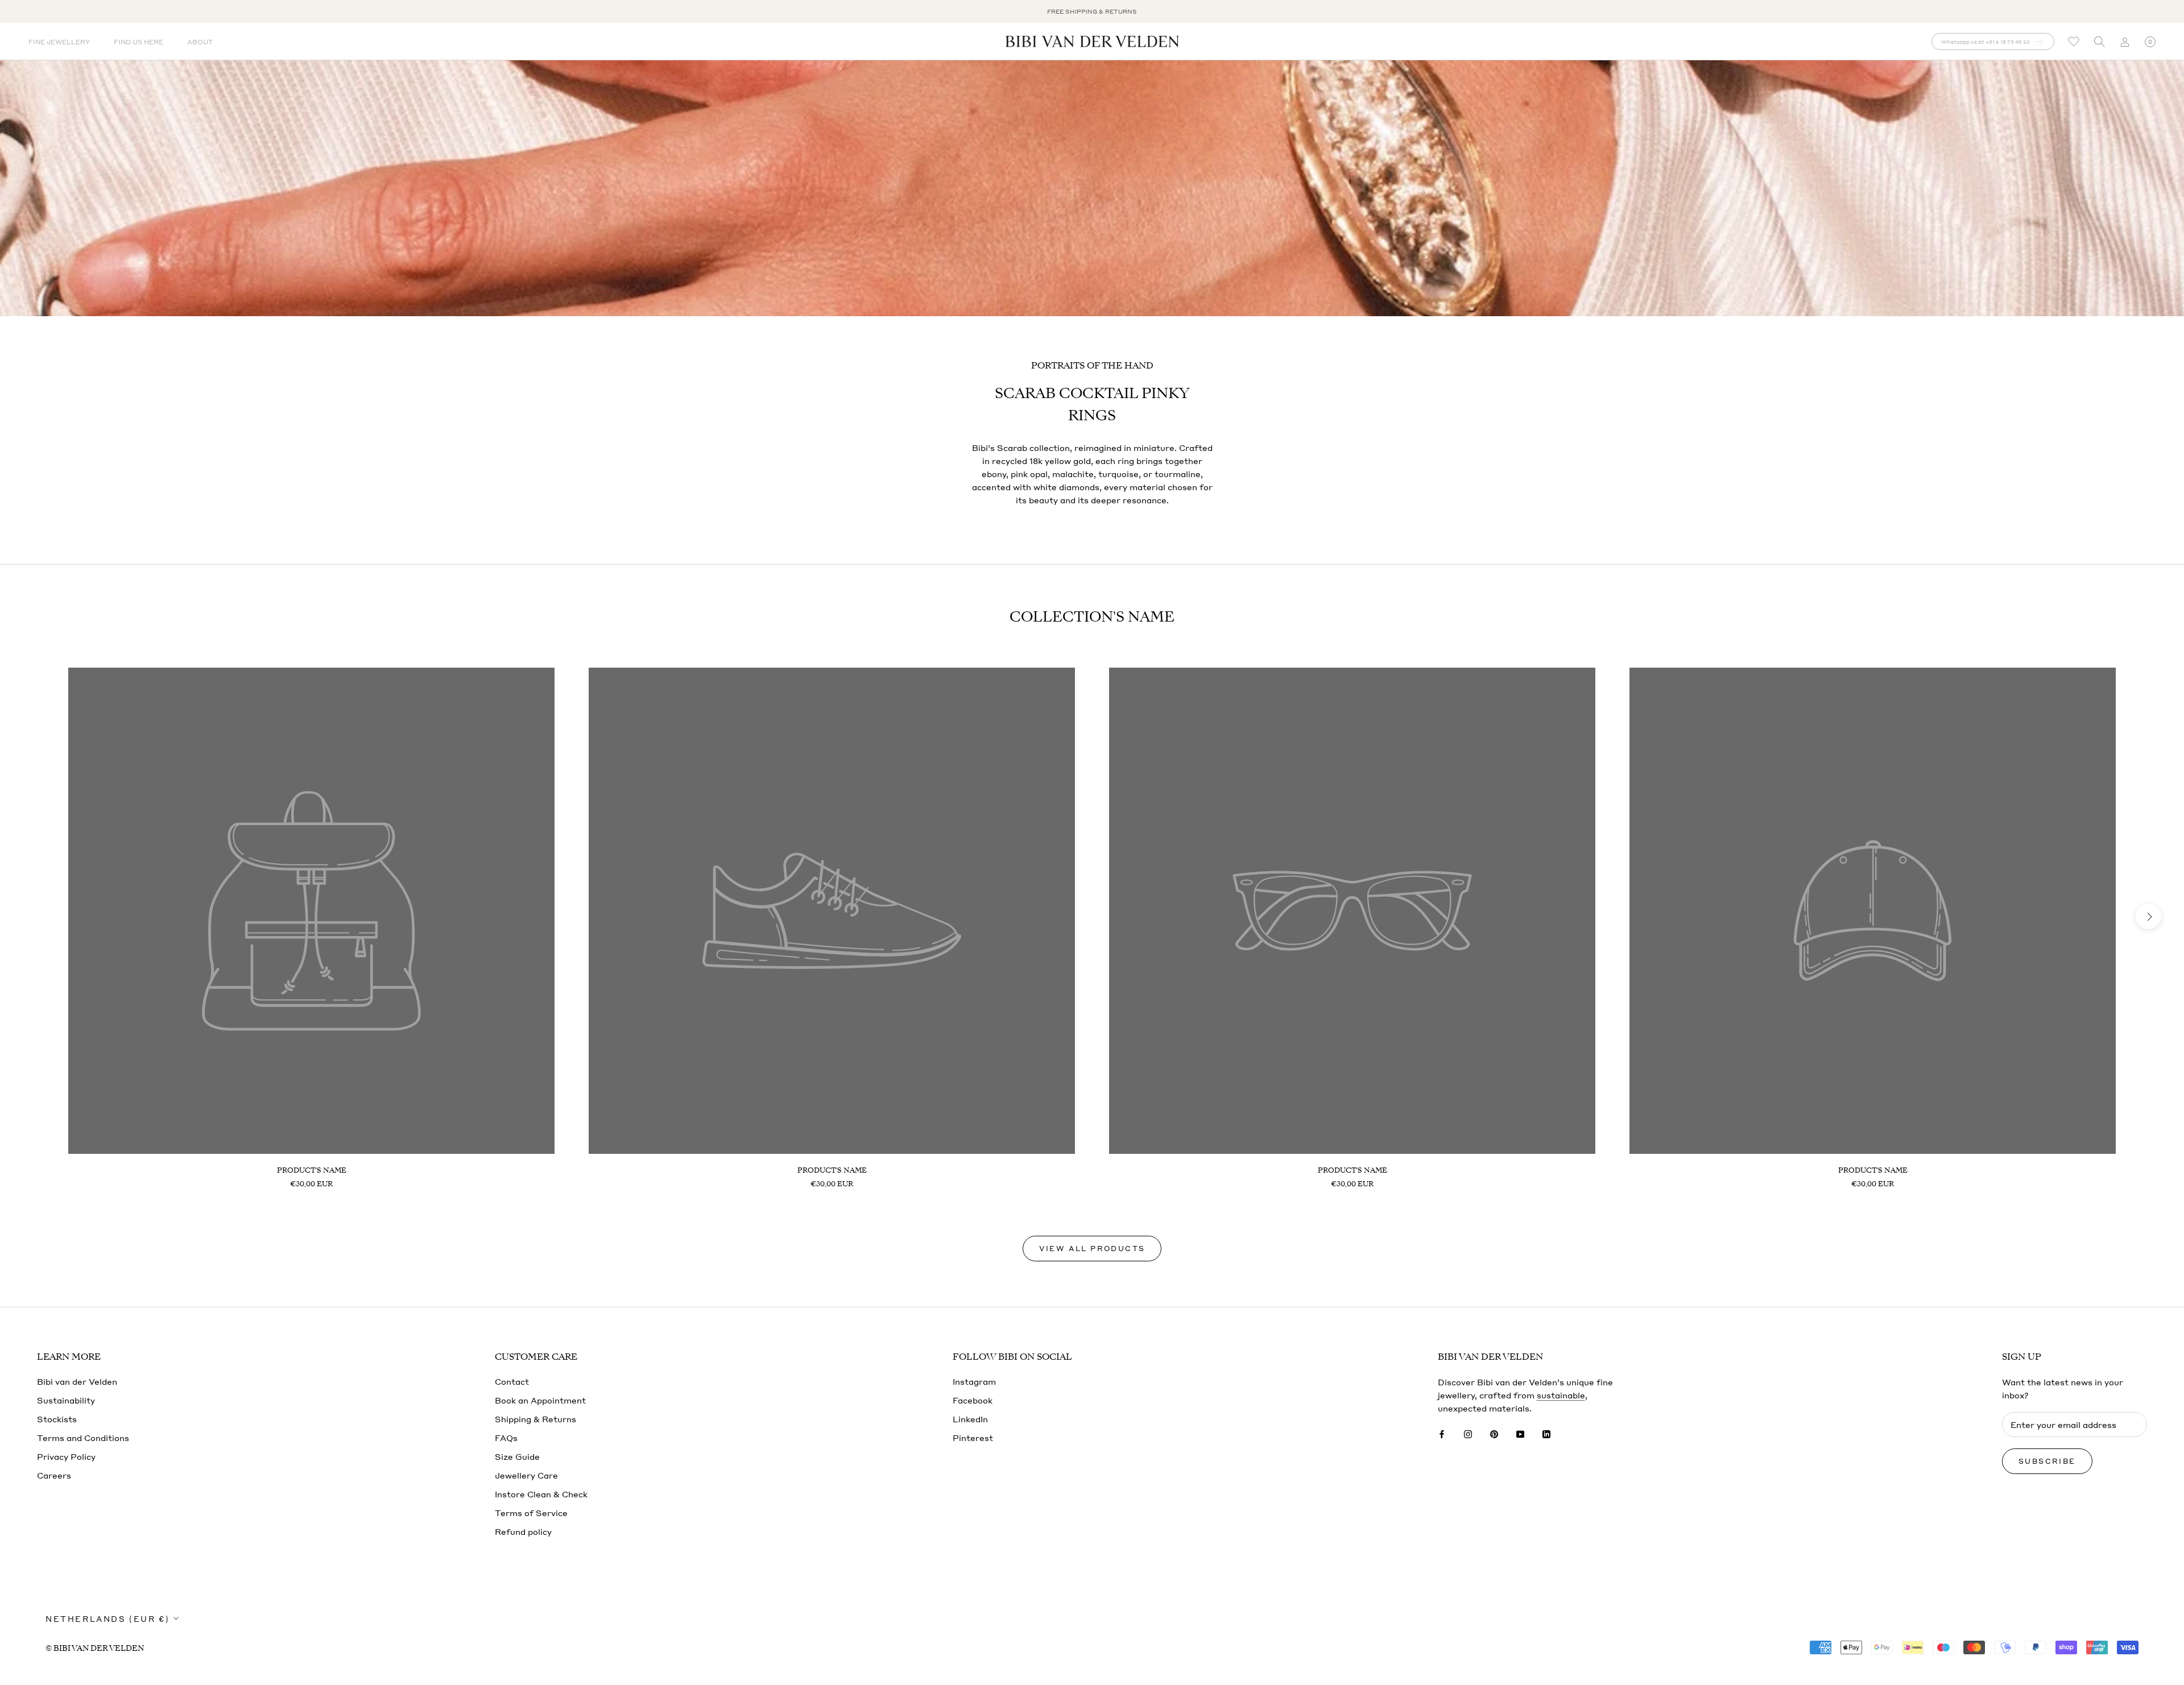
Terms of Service (531, 1513)
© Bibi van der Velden (95, 1648)
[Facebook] (1442, 1433)
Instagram (974, 1381)
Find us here (138, 42)
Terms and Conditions (83, 1438)
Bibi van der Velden (77, 1381)
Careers (54, 1475)
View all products (1092, 1249)
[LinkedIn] (1546, 1433)
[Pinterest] (1494, 1433)
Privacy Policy (66, 1456)
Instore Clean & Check (541, 1494)
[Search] (2099, 42)
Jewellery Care (526, 1475)
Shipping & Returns (535, 1419)
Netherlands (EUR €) (107, 1619)
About (200, 42)
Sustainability (66, 1400)
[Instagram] (1468, 1433)
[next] (2148, 916)
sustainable (1561, 1395)
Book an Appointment (540, 1400)
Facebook (973, 1400)
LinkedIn (970, 1419)
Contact (512, 1381)
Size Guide (517, 1456)
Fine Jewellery (59, 42)
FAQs (506, 1438)
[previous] (36, 916)
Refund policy (523, 1531)
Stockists (57, 1419)
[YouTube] (1520, 1433)
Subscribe (2047, 1461)
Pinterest (973, 1438)
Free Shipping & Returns (1092, 11)
